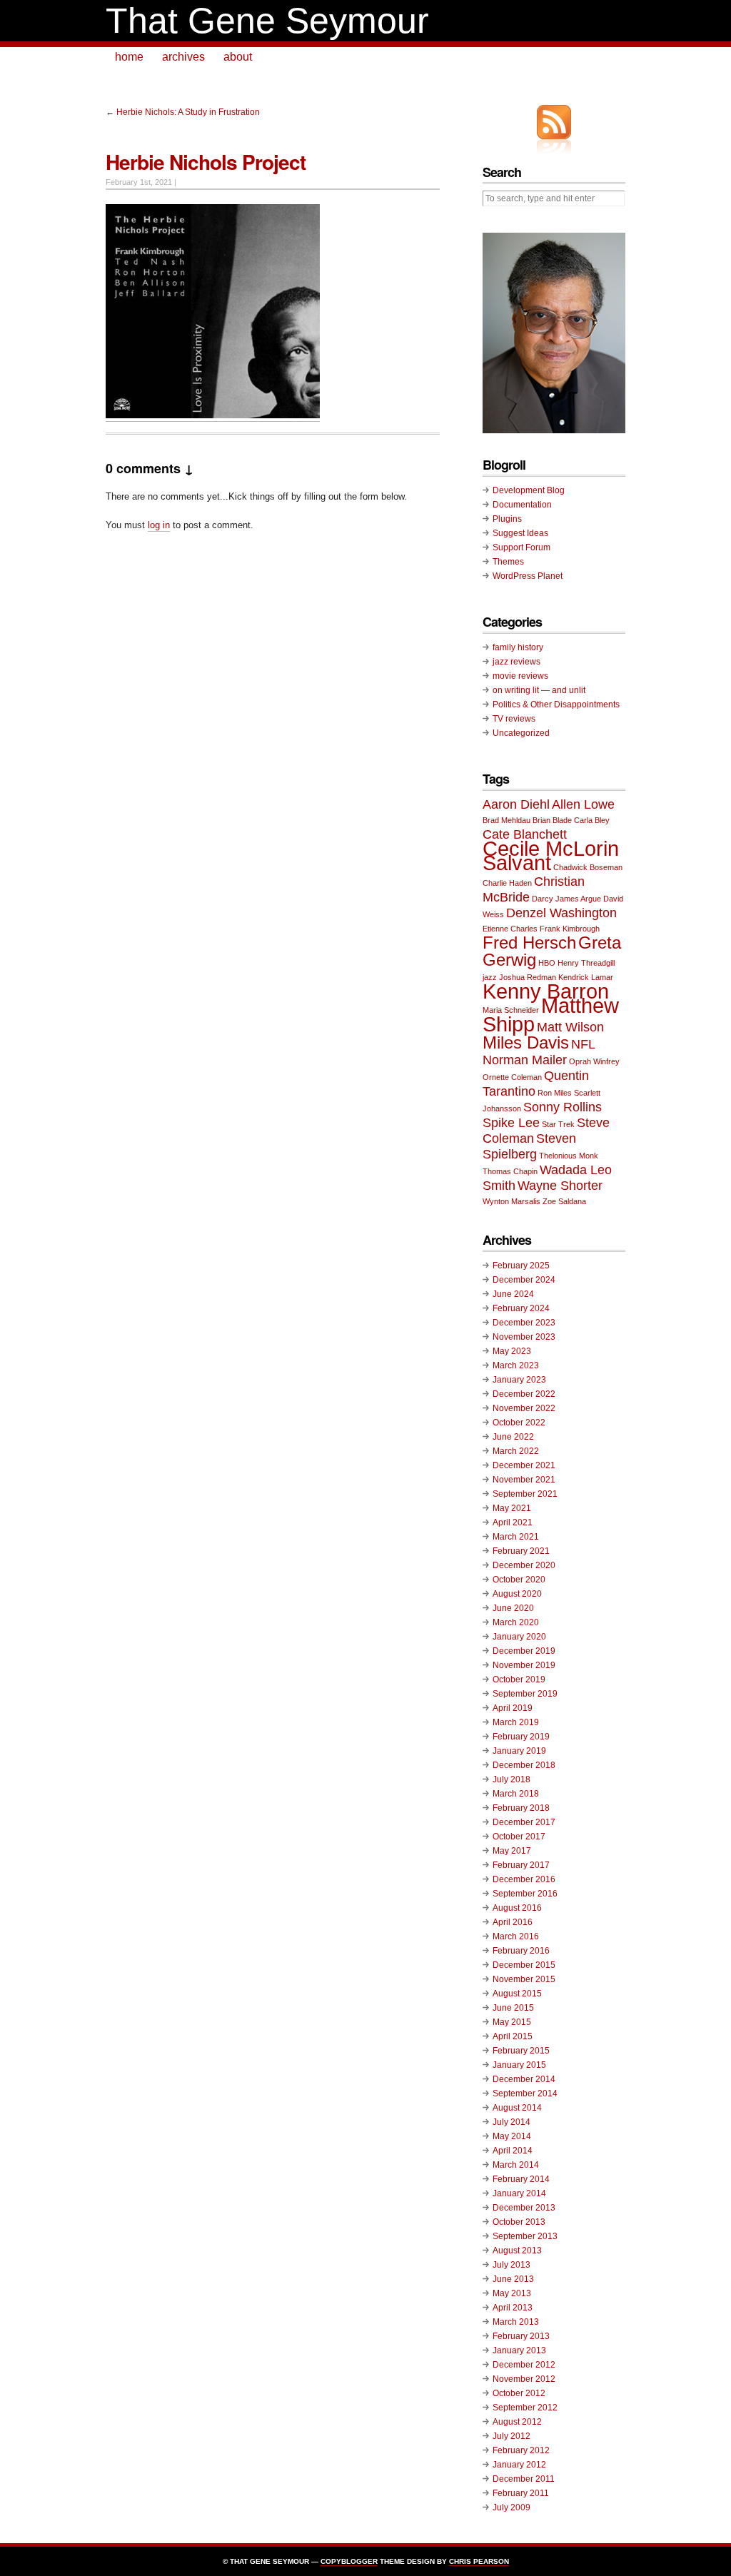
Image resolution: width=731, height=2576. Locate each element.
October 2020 (519, 1580)
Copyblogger (349, 2561)
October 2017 (519, 1837)
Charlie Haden (507, 883)
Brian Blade (552, 820)
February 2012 (521, 2450)
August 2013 (517, 2251)
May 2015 (512, 2022)
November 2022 (524, 1408)
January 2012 (519, 2465)
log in (159, 525)
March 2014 (516, 2165)
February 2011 (521, 2493)
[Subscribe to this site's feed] (554, 122)
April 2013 (513, 2308)
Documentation (522, 505)
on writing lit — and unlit (539, 690)
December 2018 (524, 1765)
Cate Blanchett (525, 834)
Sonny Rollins (563, 1107)
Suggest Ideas (520, 533)
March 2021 (516, 1537)
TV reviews (514, 719)
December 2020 (524, 1565)
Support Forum (521, 547)
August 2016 (517, 1908)
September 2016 (525, 1894)
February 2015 (521, 2051)
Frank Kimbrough (570, 929)
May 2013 (512, 2293)
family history (518, 647)
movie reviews (520, 676)
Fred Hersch (529, 943)
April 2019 (513, 1708)
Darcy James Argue (566, 899)
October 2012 (519, 2393)
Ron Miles (555, 1093)
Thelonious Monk (569, 1156)
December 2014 (524, 2079)
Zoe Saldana (564, 1201)
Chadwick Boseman (588, 867)
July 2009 (511, 2507)
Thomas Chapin (510, 1171)
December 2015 (524, 1965)
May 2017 (512, 1851)
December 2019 (524, 1651)
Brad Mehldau (506, 820)
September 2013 (525, 2236)
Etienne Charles (510, 929)
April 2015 (513, 2036)
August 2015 (517, 1994)
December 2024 (524, 1280)
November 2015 (524, 1979)
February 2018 (521, 1808)
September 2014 (525, 2093)
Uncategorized (521, 733)
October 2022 (519, 1423)
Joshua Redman (528, 977)
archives (183, 57)
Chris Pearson (479, 2561)
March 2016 (516, 1936)
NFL (583, 1044)
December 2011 (524, 2479)
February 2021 (521, 1551)
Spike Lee (511, 1123)
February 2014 (521, 2179)
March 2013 (516, 2322)
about (238, 57)
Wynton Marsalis (511, 1201)
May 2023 (512, 1351)
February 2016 (521, 1951)
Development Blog (529, 490)
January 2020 (519, 1637)
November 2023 (524, 1337)
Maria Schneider (511, 1010)
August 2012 (517, 2422)
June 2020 (513, 1608)
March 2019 (516, 1722)
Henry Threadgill (586, 963)
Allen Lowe (583, 804)
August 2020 (517, 1594)
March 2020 (516, 1622)
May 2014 (512, 2136)
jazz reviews (516, 662)
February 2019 (521, 1737)
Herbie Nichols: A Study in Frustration (188, 112)
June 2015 (513, 2008)
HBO (547, 963)
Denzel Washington (561, 913)
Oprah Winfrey (594, 1061)
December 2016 (524, 1879)
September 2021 (525, 1494)
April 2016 (513, 1922)
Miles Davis (526, 1042)
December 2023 (524, 1323)
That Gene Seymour (267, 21)
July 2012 (511, 2436)
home (129, 57)
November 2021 (524, 1480)
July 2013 (511, 2265)
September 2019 (525, 1694)
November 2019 (524, 1665)
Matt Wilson (570, 1027)
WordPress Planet (528, 576)
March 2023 (516, 1365)
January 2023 (519, 1380)
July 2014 (511, 2122)
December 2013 (524, 2208)
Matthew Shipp (551, 1015)
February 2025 (521, 1266)
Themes (508, 562)
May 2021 (512, 1508)
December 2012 (524, 2365)
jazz (490, 977)
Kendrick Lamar (586, 977)
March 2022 (516, 1451)
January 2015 (519, 2065)
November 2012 (524, 2379)
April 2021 (513, 1522)
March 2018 (516, 1794)
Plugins (507, 519)
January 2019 (519, 1751)
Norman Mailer (525, 1060)
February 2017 (521, 1865)
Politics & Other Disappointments (556, 704)
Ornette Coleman (512, 1077)
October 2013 (519, 2222)
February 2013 (521, 2336)
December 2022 (524, 1394)
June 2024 (513, 1294)
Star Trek (558, 1124)
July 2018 (511, 1779)
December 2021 (524, 1465)
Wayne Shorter (560, 1186)
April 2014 (513, 2151)
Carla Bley (592, 820)
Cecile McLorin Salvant (551, 855)
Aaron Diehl (516, 804)
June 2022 (513, 1437)
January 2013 (519, 2350)
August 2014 (517, 2108)
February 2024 (521, 1308)
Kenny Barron (546, 991)
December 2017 (524, 1822)
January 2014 (519, 2193)
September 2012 (525, 2408)
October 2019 (519, 1680)
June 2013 (513, 2279)
